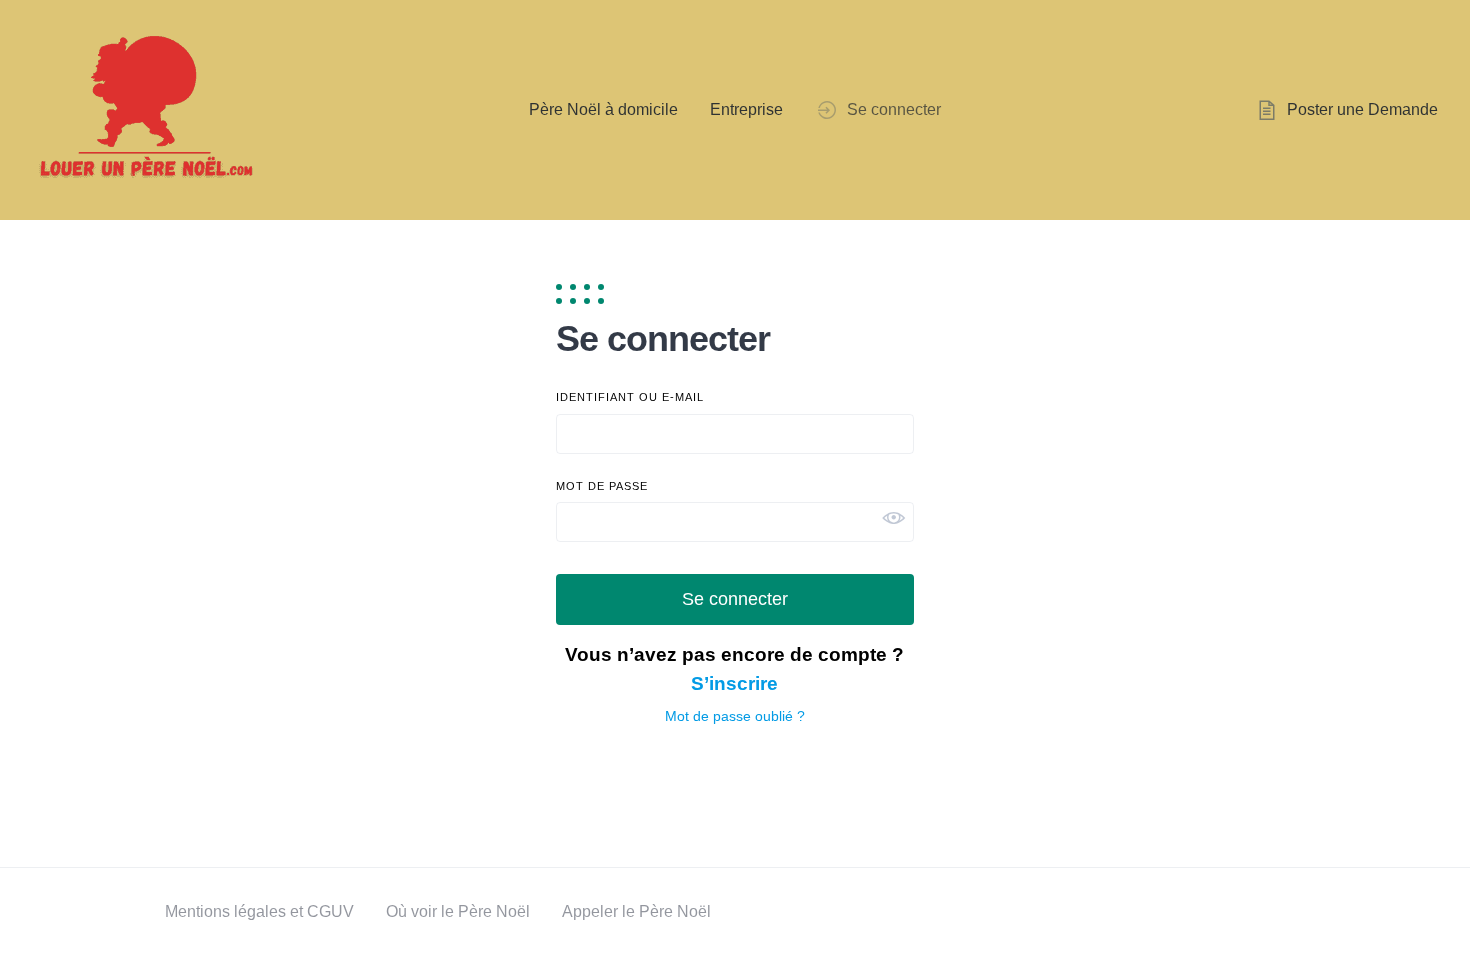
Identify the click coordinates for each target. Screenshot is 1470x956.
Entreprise (746, 109)
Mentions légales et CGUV (259, 911)
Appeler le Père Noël (636, 911)
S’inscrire (734, 683)
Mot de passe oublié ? (735, 716)
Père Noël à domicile (603, 109)
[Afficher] (894, 518)
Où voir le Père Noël (458, 911)
